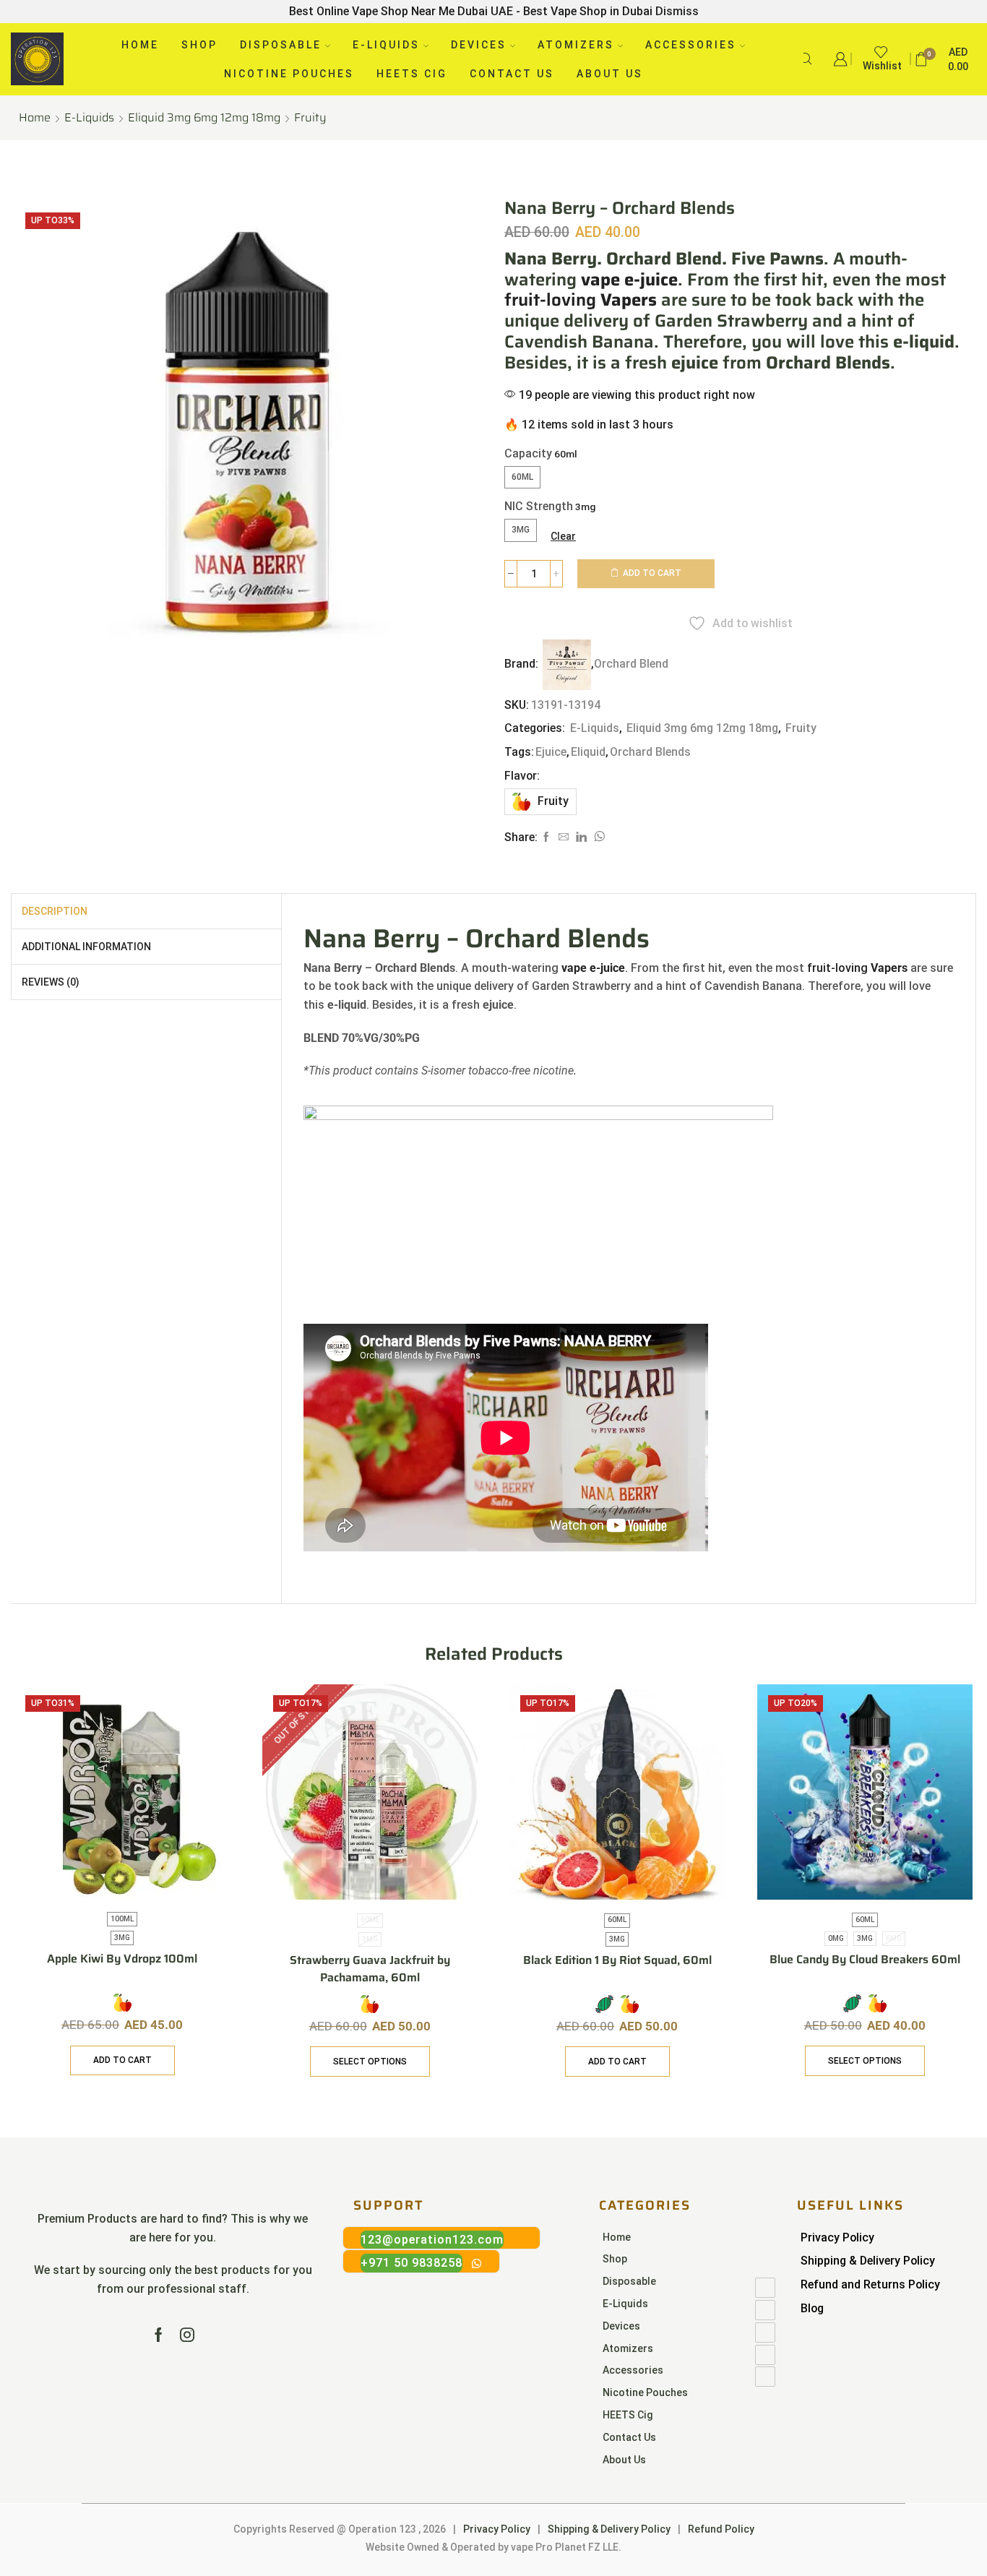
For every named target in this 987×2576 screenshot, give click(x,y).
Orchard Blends (650, 752)
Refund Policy (721, 2529)
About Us (610, 74)
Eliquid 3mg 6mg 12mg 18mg (204, 118)
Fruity (310, 118)
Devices (479, 45)
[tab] (55, 911)
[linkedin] (581, 837)
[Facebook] (546, 837)
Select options (370, 2062)
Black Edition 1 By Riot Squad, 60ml (617, 1960)
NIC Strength (539, 506)
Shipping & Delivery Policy (868, 2261)
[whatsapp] (598, 837)
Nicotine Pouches (289, 74)
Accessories (691, 45)
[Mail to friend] (564, 837)
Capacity (528, 453)
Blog (812, 2308)
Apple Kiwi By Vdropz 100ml (122, 1959)
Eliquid (588, 752)
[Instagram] (187, 2335)
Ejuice (551, 752)
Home (140, 45)
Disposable (281, 45)
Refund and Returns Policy (870, 2284)
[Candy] (604, 2004)
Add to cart (652, 573)
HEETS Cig (412, 74)
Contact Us (512, 74)
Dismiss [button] (677, 11)
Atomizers (576, 45)
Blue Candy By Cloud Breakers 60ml (865, 1960)
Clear (563, 536)
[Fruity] (122, 2003)
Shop (199, 45)
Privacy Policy (837, 2237)
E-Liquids (386, 45)
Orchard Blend (631, 664)
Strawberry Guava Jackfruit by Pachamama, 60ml (370, 1969)
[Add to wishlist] (207, 1715)
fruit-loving (581, 300)
